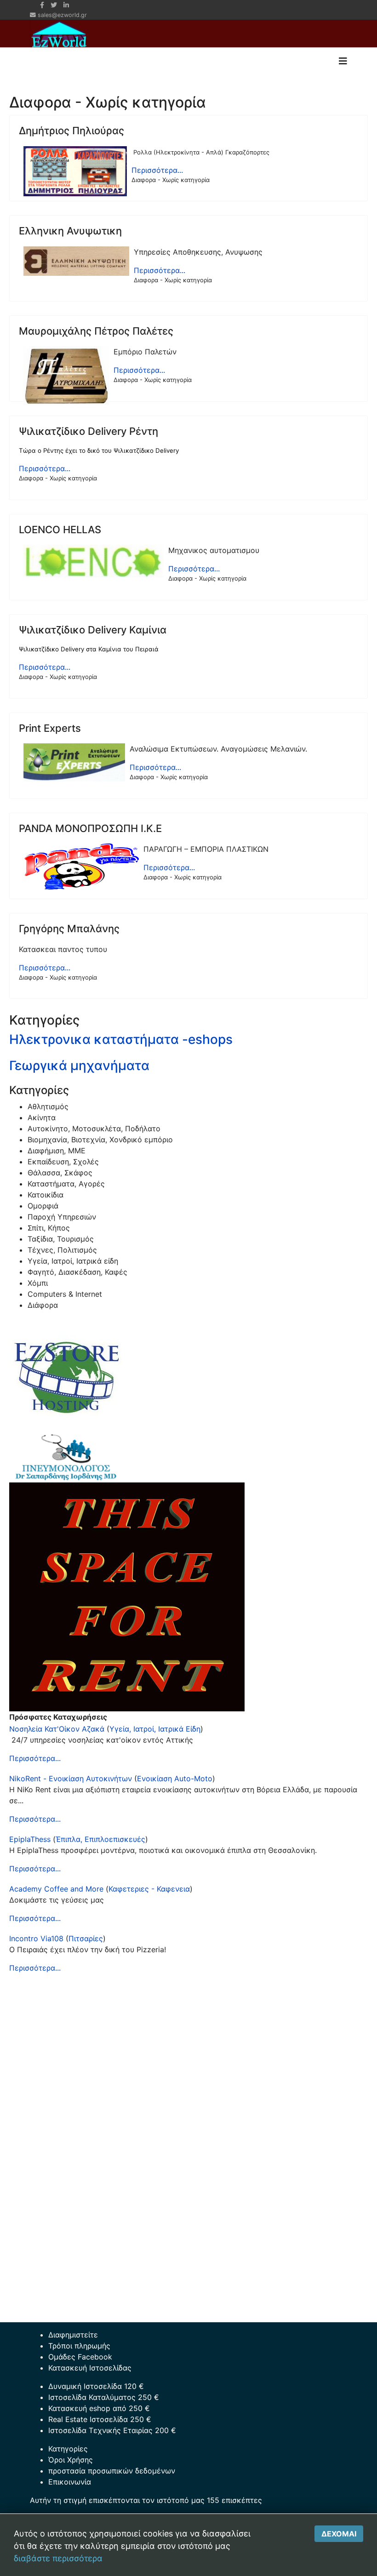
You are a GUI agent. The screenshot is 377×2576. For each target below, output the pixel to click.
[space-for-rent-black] (188, 1597)
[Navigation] (343, 61)
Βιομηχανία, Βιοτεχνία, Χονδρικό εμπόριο (100, 1140)
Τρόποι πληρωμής (79, 2346)
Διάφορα (43, 1305)
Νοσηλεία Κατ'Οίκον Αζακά (57, 1729)
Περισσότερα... (157, 170)
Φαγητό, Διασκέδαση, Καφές (77, 1272)
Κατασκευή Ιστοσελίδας (90, 2368)
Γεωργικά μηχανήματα (79, 1066)
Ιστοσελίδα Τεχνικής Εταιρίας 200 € (112, 2430)
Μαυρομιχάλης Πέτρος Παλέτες (96, 331)
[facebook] (42, 5)
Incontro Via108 (36, 1938)
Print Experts (50, 728)
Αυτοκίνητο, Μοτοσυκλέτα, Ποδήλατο (94, 1128)
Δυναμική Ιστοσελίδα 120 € (96, 2386)
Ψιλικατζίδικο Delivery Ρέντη (89, 431)
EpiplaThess (30, 1839)
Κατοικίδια (46, 1195)
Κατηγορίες (68, 2449)
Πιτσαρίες (86, 1938)
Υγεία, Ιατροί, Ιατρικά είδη (73, 1261)
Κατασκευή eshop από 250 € (99, 2408)
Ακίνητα (42, 1117)
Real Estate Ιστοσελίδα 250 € (100, 2419)
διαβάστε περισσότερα (58, 2558)
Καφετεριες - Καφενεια (149, 1889)
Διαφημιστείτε (73, 2335)
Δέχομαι (339, 2534)
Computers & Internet (65, 1294)
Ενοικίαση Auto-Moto (175, 1778)
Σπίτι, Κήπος (49, 1228)
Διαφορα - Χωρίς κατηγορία (171, 180)
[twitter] (54, 5)
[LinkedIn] (66, 5)
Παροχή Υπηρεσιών (62, 1217)
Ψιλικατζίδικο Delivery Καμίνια (93, 630)
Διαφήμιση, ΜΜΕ (57, 1151)
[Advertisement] (188, 2046)
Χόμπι (38, 1283)
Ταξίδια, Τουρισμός (61, 1239)
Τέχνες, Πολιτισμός (62, 1250)
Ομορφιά (43, 1206)
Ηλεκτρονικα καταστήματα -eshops (121, 1039)
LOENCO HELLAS (60, 530)
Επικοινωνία (70, 2482)
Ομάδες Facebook (80, 2357)
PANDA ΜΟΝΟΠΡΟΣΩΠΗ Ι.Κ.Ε (90, 828)
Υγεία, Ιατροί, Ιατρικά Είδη (155, 1729)
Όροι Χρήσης (71, 2460)
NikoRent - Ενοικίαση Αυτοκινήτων (71, 1778)
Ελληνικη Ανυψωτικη (70, 231)
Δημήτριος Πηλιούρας (71, 131)
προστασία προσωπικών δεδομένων (112, 2471)
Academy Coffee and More (56, 1889)
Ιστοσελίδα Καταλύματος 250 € (104, 2397)
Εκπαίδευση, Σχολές (63, 1162)
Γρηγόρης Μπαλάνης (69, 929)
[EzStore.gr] (188, 1375)
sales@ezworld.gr (62, 15)
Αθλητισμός (48, 1106)
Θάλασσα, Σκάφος (60, 1173)
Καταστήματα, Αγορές (66, 1184)
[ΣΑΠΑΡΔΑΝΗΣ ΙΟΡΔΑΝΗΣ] (188, 1458)
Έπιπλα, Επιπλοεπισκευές (100, 1839)
